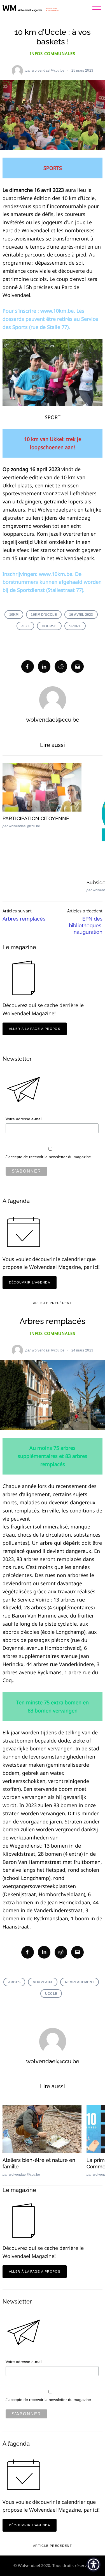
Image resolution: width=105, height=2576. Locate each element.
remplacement (80, 1982)
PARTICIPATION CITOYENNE (36, 818)
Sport (75, 626)
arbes (14, 1982)
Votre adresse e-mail (24, 1119)
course (49, 626)
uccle (51, 1994)
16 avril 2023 (81, 615)
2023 (25, 626)
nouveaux (43, 1982)
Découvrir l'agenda (30, 1282)
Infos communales (53, 54)
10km (14, 615)
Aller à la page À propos (35, 1029)
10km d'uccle (44, 615)
